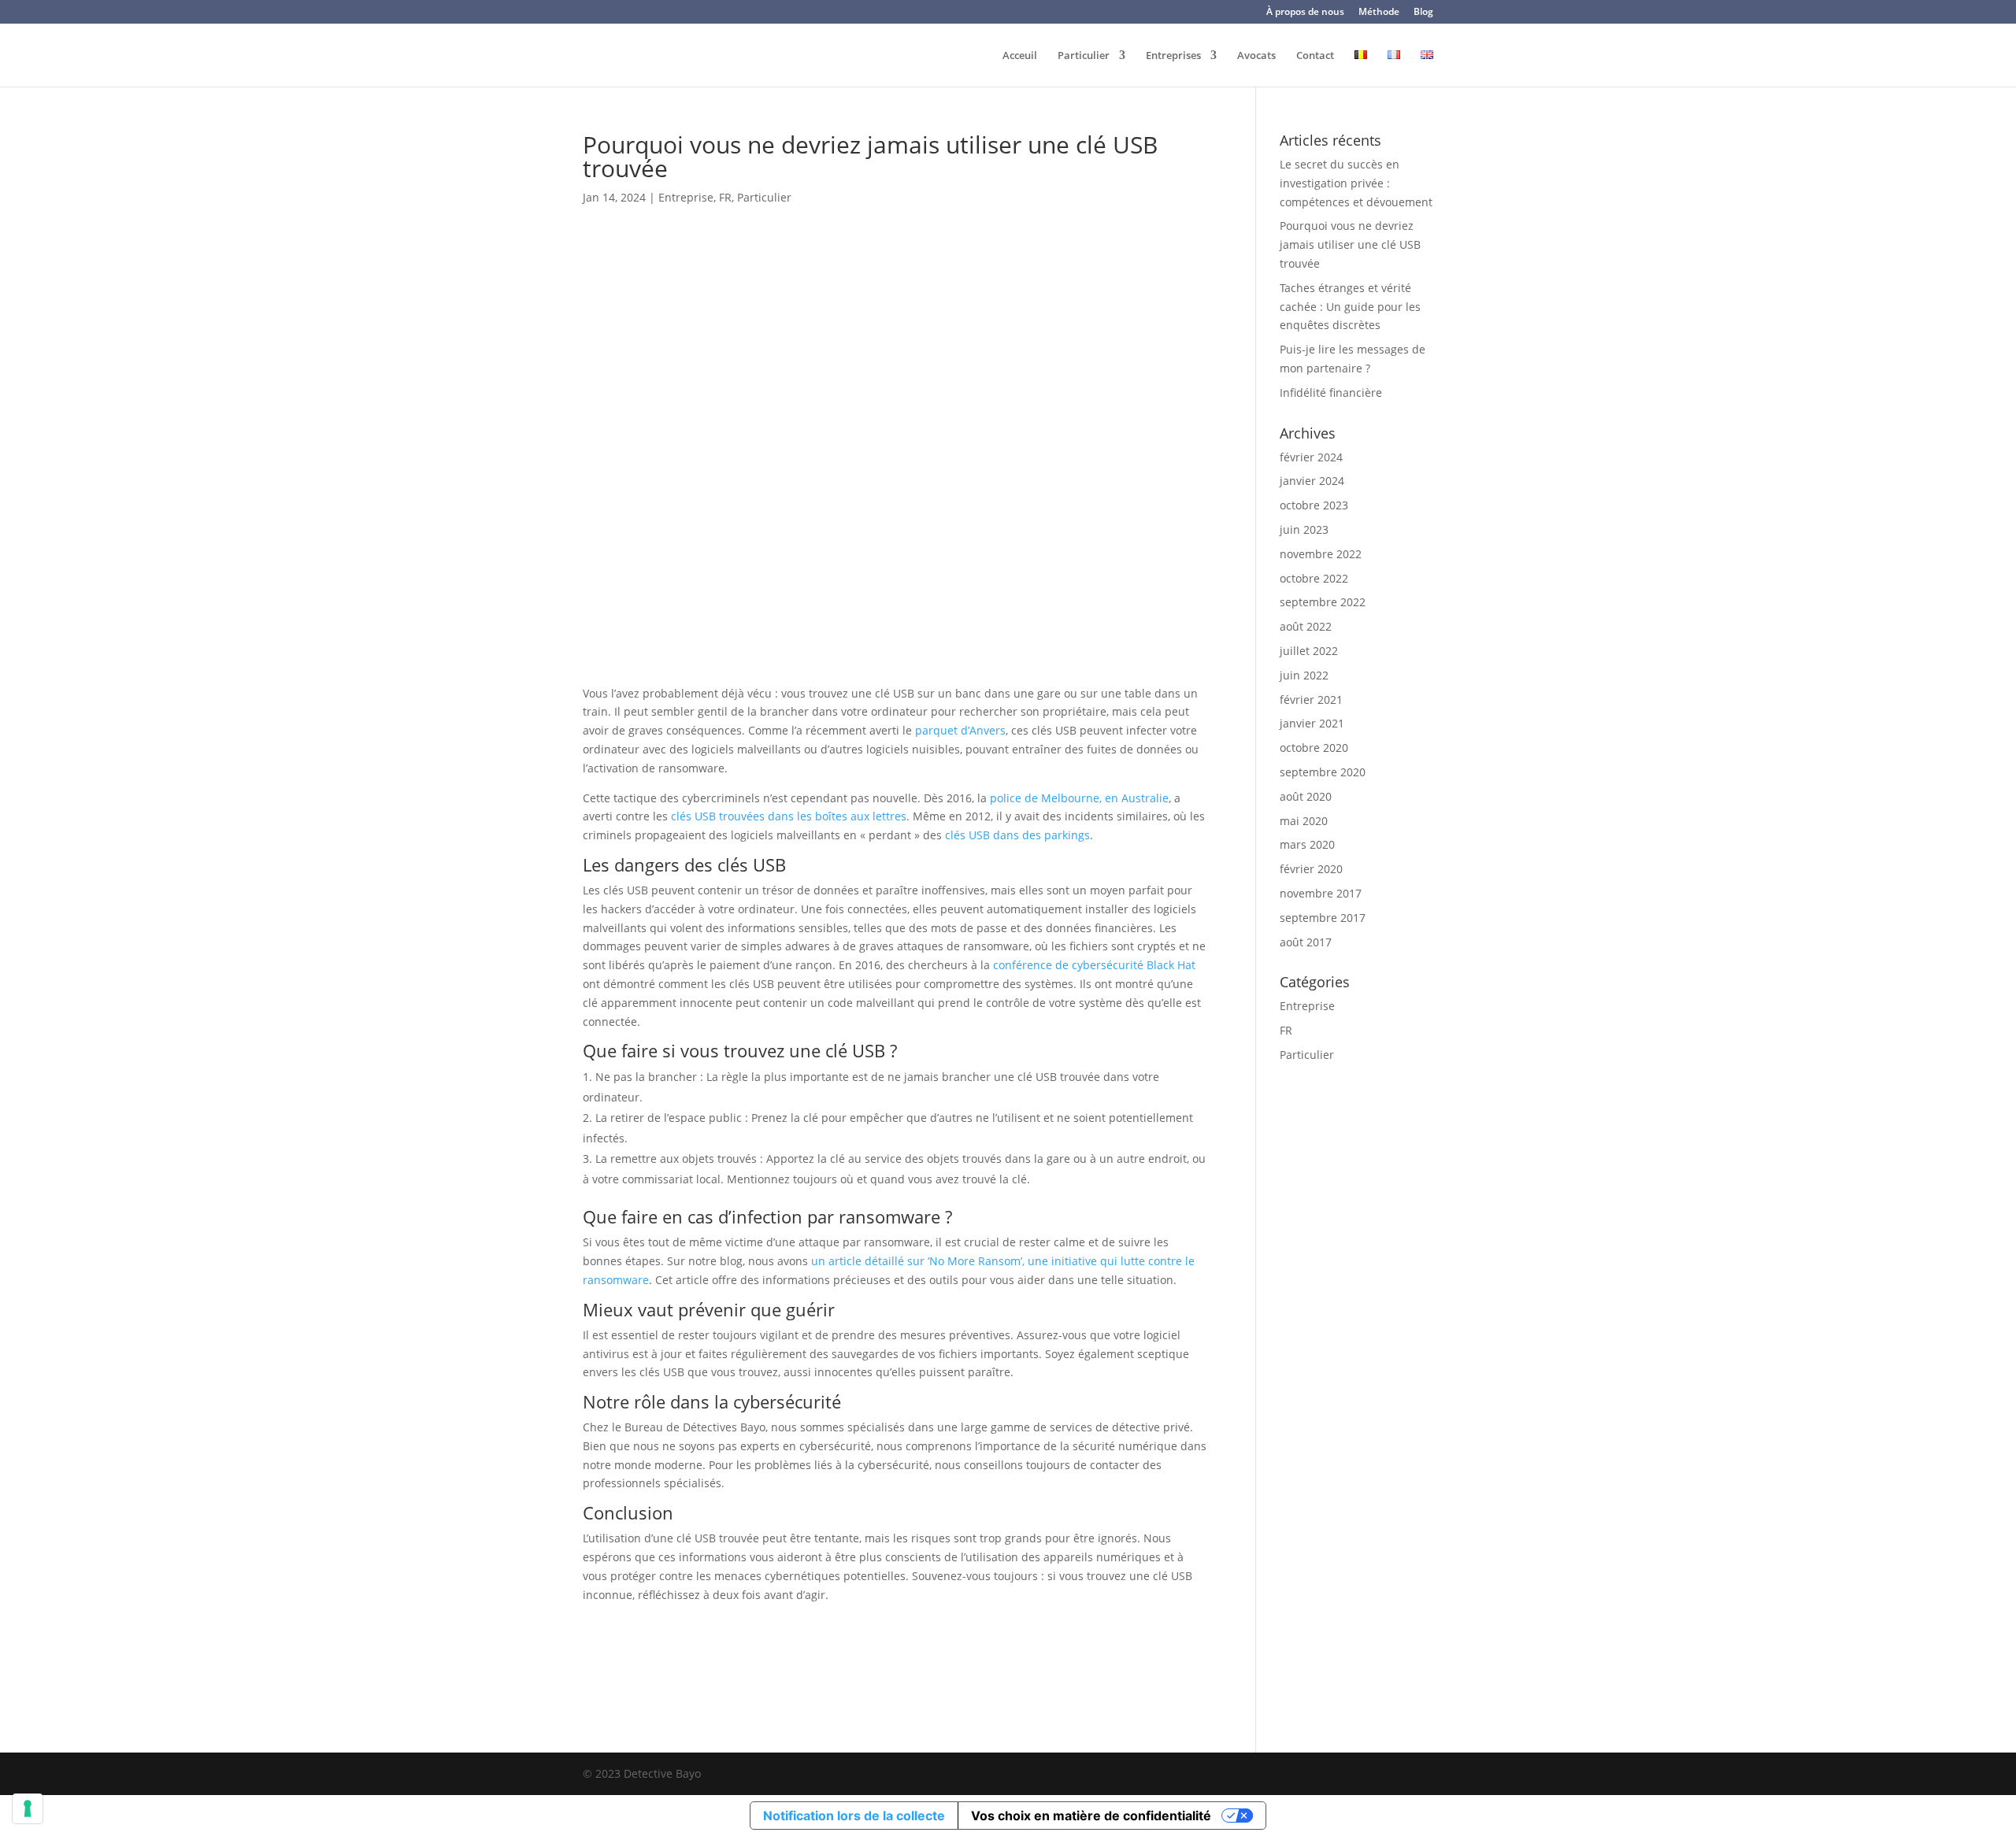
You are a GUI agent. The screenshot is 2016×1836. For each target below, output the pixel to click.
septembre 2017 (1323, 918)
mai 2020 (1304, 821)
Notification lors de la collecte (854, 1816)
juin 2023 (1304, 529)
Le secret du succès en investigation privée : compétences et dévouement (1356, 183)
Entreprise (686, 197)
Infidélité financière (1331, 392)
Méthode (1379, 13)
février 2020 (1311, 869)
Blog (1423, 13)
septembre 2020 (1323, 772)
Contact (1315, 56)
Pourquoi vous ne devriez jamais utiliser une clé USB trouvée (1350, 244)
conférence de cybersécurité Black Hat (1094, 965)
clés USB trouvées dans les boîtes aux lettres (789, 816)
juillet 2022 (1309, 651)
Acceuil (1020, 56)
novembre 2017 (1321, 893)
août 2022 (1306, 626)
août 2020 (1306, 796)
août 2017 (1306, 942)
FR (725, 197)
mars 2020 (1307, 844)
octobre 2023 (1314, 505)
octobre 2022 (1314, 578)
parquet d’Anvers (960, 730)
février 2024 (1311, 457)
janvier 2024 (1312, 481)
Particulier (1084, 56)
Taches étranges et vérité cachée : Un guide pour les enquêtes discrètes (1350, 307)
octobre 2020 (1314, 748)
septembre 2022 (1323, 602)
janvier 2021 (1312, 723)
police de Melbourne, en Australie (1079, 798)
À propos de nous (1305, 13)
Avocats (1256, 56)
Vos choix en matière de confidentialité (1091, 1816)
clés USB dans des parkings (1017, 835)
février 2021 (1311, 700)
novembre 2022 (1321, 554)
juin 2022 (1304, 675)
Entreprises (1173, 56)
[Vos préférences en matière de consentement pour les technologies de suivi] (28, 1808)
